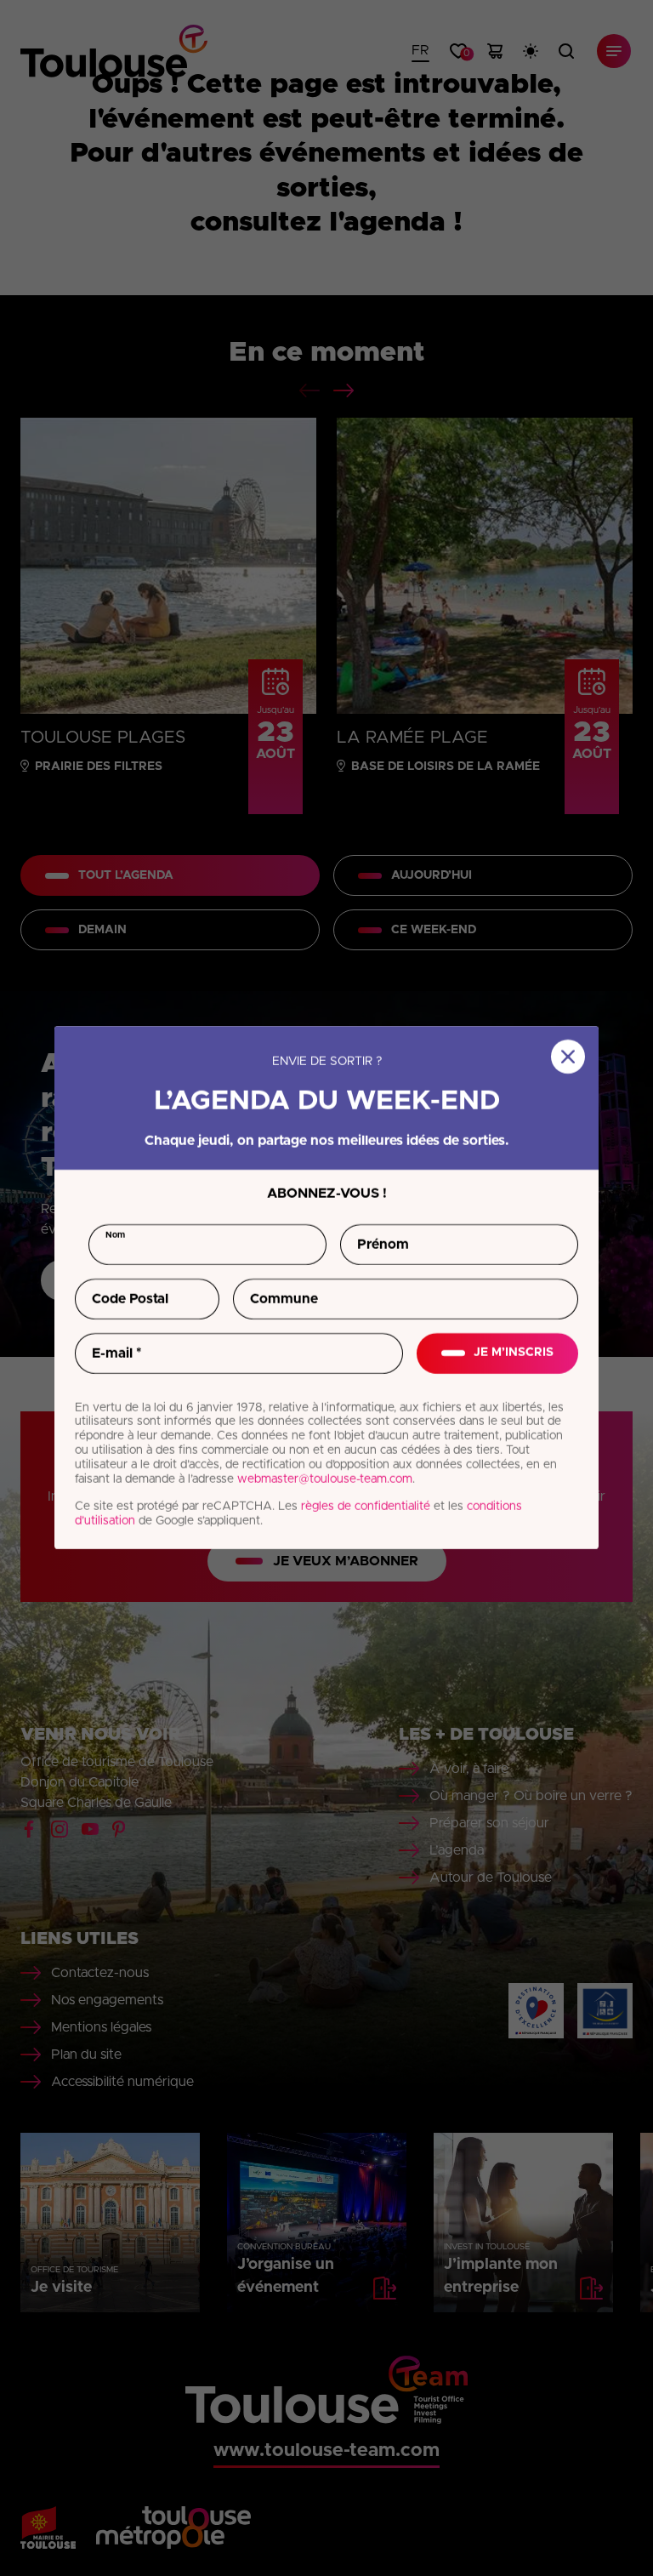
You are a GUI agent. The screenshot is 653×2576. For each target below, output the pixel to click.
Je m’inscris (514, 1354)
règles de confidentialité (366, 1507)
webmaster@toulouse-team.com (325, 1479)
